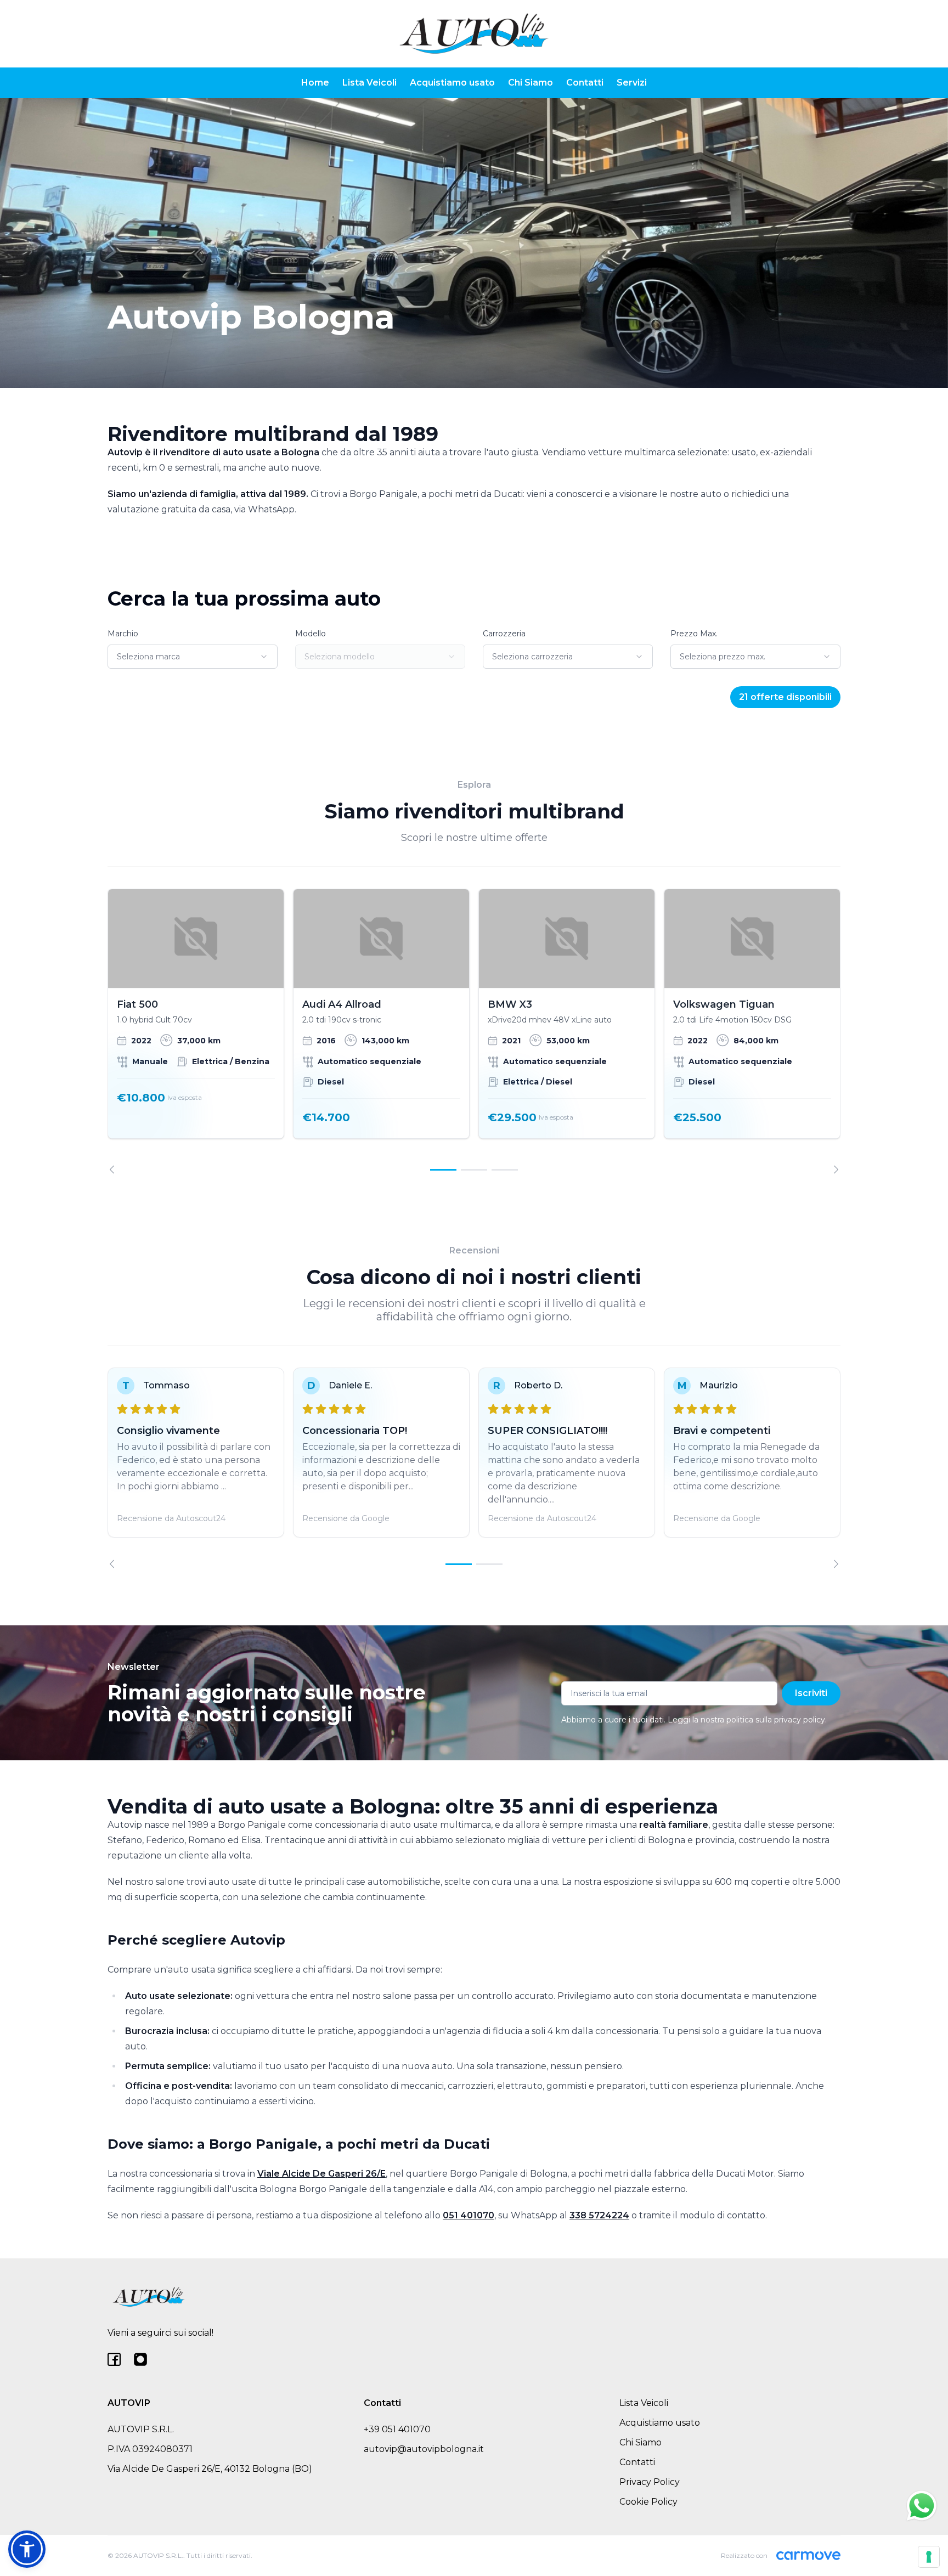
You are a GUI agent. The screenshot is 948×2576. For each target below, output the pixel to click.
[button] (27, 2549)
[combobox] (193, 657)
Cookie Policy (648, 2502)
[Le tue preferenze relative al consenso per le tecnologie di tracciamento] (929, 2557)
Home (315, 83)
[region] (474, 1031)
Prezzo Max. (694, 634)
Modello (311, 634)
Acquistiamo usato (452, 83)
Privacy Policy (650, 2482)
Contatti (585, 83)
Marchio (123, 634)
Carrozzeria (504, 634)
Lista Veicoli (369, 83)
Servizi (632, 83)
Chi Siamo (531, 83)
